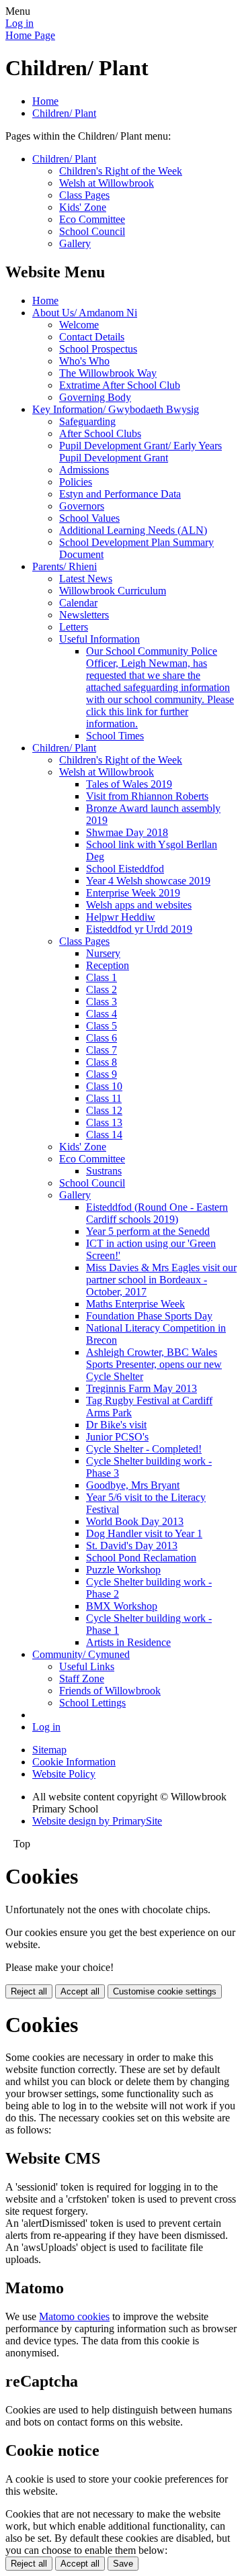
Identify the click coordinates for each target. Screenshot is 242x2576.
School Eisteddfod (125, 869)
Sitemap (49, 1750)
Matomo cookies (74, 2316)
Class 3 (102, 1002)
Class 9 (102, 1074)
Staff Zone (82, 1678)
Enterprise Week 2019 (133, 893)
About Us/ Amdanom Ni (85, 313)
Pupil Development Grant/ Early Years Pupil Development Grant (140, 452)
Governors (82, 506)
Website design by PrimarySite (97, 1821)
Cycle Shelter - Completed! (144, 1449)
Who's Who (84, 361)
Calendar (78, 603)
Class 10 (104, 1086)
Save (123, 2564)
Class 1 (102, 977)
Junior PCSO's (117, 1437)
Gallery (75, 243)
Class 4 (102, 1014)
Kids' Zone (83, 207)
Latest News (86, 579)
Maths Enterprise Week (135, 1304)
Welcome (79, 325)
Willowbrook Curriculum (113, 591)
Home (45, 101)
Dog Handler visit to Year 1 (144, 1533)
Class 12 (104, 1110)
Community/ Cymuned (81, 1654)
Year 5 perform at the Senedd (148, 1231)
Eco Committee (92, 219)
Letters (74, 627)
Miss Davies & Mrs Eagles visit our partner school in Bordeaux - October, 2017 (161, 1280)
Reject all (29, 1991)
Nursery (103, 953)
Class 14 (104, 1135)
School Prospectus (98, 349)
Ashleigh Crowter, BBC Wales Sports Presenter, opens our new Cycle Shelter (154, 1364)
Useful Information (99, 639)
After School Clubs (100, 433)
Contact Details (92, 337)
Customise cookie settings (165, 1991)
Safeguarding (87, 421)
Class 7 (102, 1050)
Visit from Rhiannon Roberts (147, 796)
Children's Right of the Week (121, 171)
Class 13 (104, 1122)
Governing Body (95, 397)
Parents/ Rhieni (65, 566)
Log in (19, 23)
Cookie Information (74, 1762)
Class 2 (102, 990)
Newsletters (84, 615)
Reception (108, 965)
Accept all (80, 1991)
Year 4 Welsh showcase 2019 (148, 881)
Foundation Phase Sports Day (149, 1316)
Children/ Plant (64, 113)
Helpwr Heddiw (121, 917)
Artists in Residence (128, 1642)
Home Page (30, 35)
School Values (89, 518)
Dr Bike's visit (116, 1425)
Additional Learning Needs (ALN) (133, 530)
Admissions (84, 470)
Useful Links (87, 1666)
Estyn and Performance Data (120, 494)
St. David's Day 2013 (132, 1546)
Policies (76, 482)
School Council (92, 231)
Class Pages (84, 195)
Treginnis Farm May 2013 (142, 1388)
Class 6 (102, 1038)
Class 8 (102, 1062)
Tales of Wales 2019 (129, 784)
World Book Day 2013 (135, 1521)
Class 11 (104, 1098)
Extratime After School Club (120, 385)
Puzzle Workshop (123, 1570)
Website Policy (64, 1774)
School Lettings (92, 1703)
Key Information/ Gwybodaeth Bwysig (116, 409)
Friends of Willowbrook (110, 1691)
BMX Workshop (122, 1606)
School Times (115, 736)
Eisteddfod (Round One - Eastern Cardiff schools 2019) (157, 1213)
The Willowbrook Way (108, 373)
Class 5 (102, 1026)
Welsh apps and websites (139, 905)
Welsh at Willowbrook (107, 183)
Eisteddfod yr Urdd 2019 (139, 929)
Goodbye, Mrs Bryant (133, 1485)
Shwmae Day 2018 (127, 832)
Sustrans (104, 1171)
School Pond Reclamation (141, 1558)
